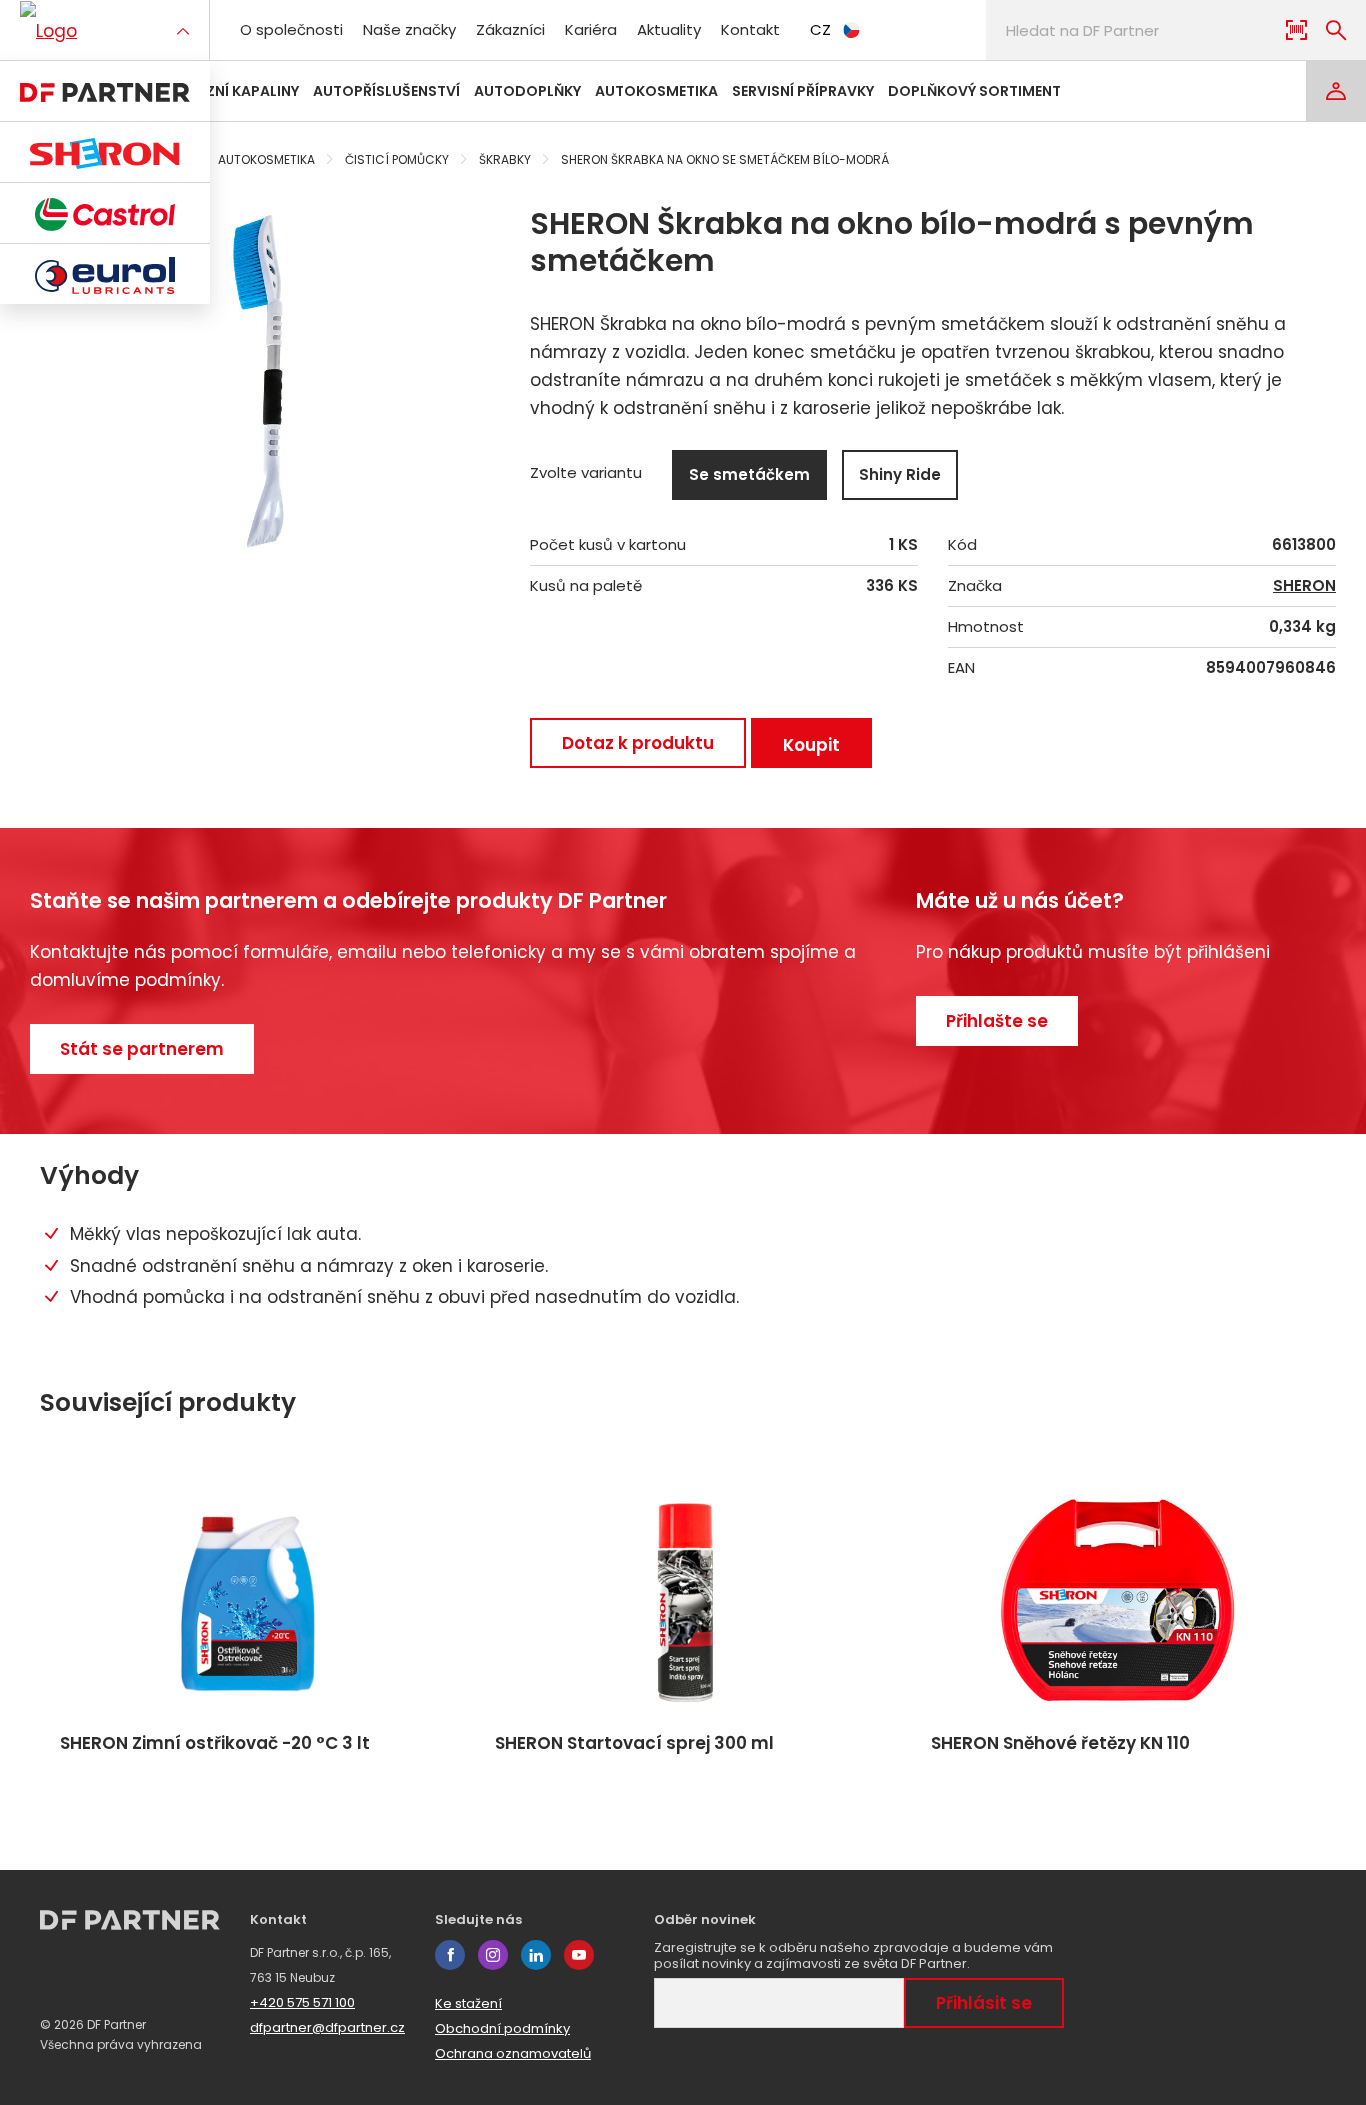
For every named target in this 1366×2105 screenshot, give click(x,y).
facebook (450, 1955)
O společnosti (291, 29)
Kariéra (591, 29)
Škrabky (505, 159)
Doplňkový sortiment (974, 91)
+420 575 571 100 (302, 2002)
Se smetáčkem (749, 474)
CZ (820, 29)
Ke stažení (468, 2003)
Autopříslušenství (386, 91)
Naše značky (409, 29)
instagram (493, 1955)
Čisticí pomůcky (397, 159)
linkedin (536, 1955)
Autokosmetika (656, 91)
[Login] (1336, 91)
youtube (579, 1955)
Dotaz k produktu (638, 743)
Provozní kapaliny (226, 91)
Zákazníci (510, 29)
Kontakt (750, 29)
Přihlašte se (997, 1021)
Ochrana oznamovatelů (513, 2053)
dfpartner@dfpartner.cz (327, 2027)
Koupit (811, 745)
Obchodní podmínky (502, 2028)
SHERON (1304, 586)
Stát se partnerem (142, 1049)
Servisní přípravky (803, 91)
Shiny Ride (900, 474)
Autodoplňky (527, 91)
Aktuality (669, 29)
